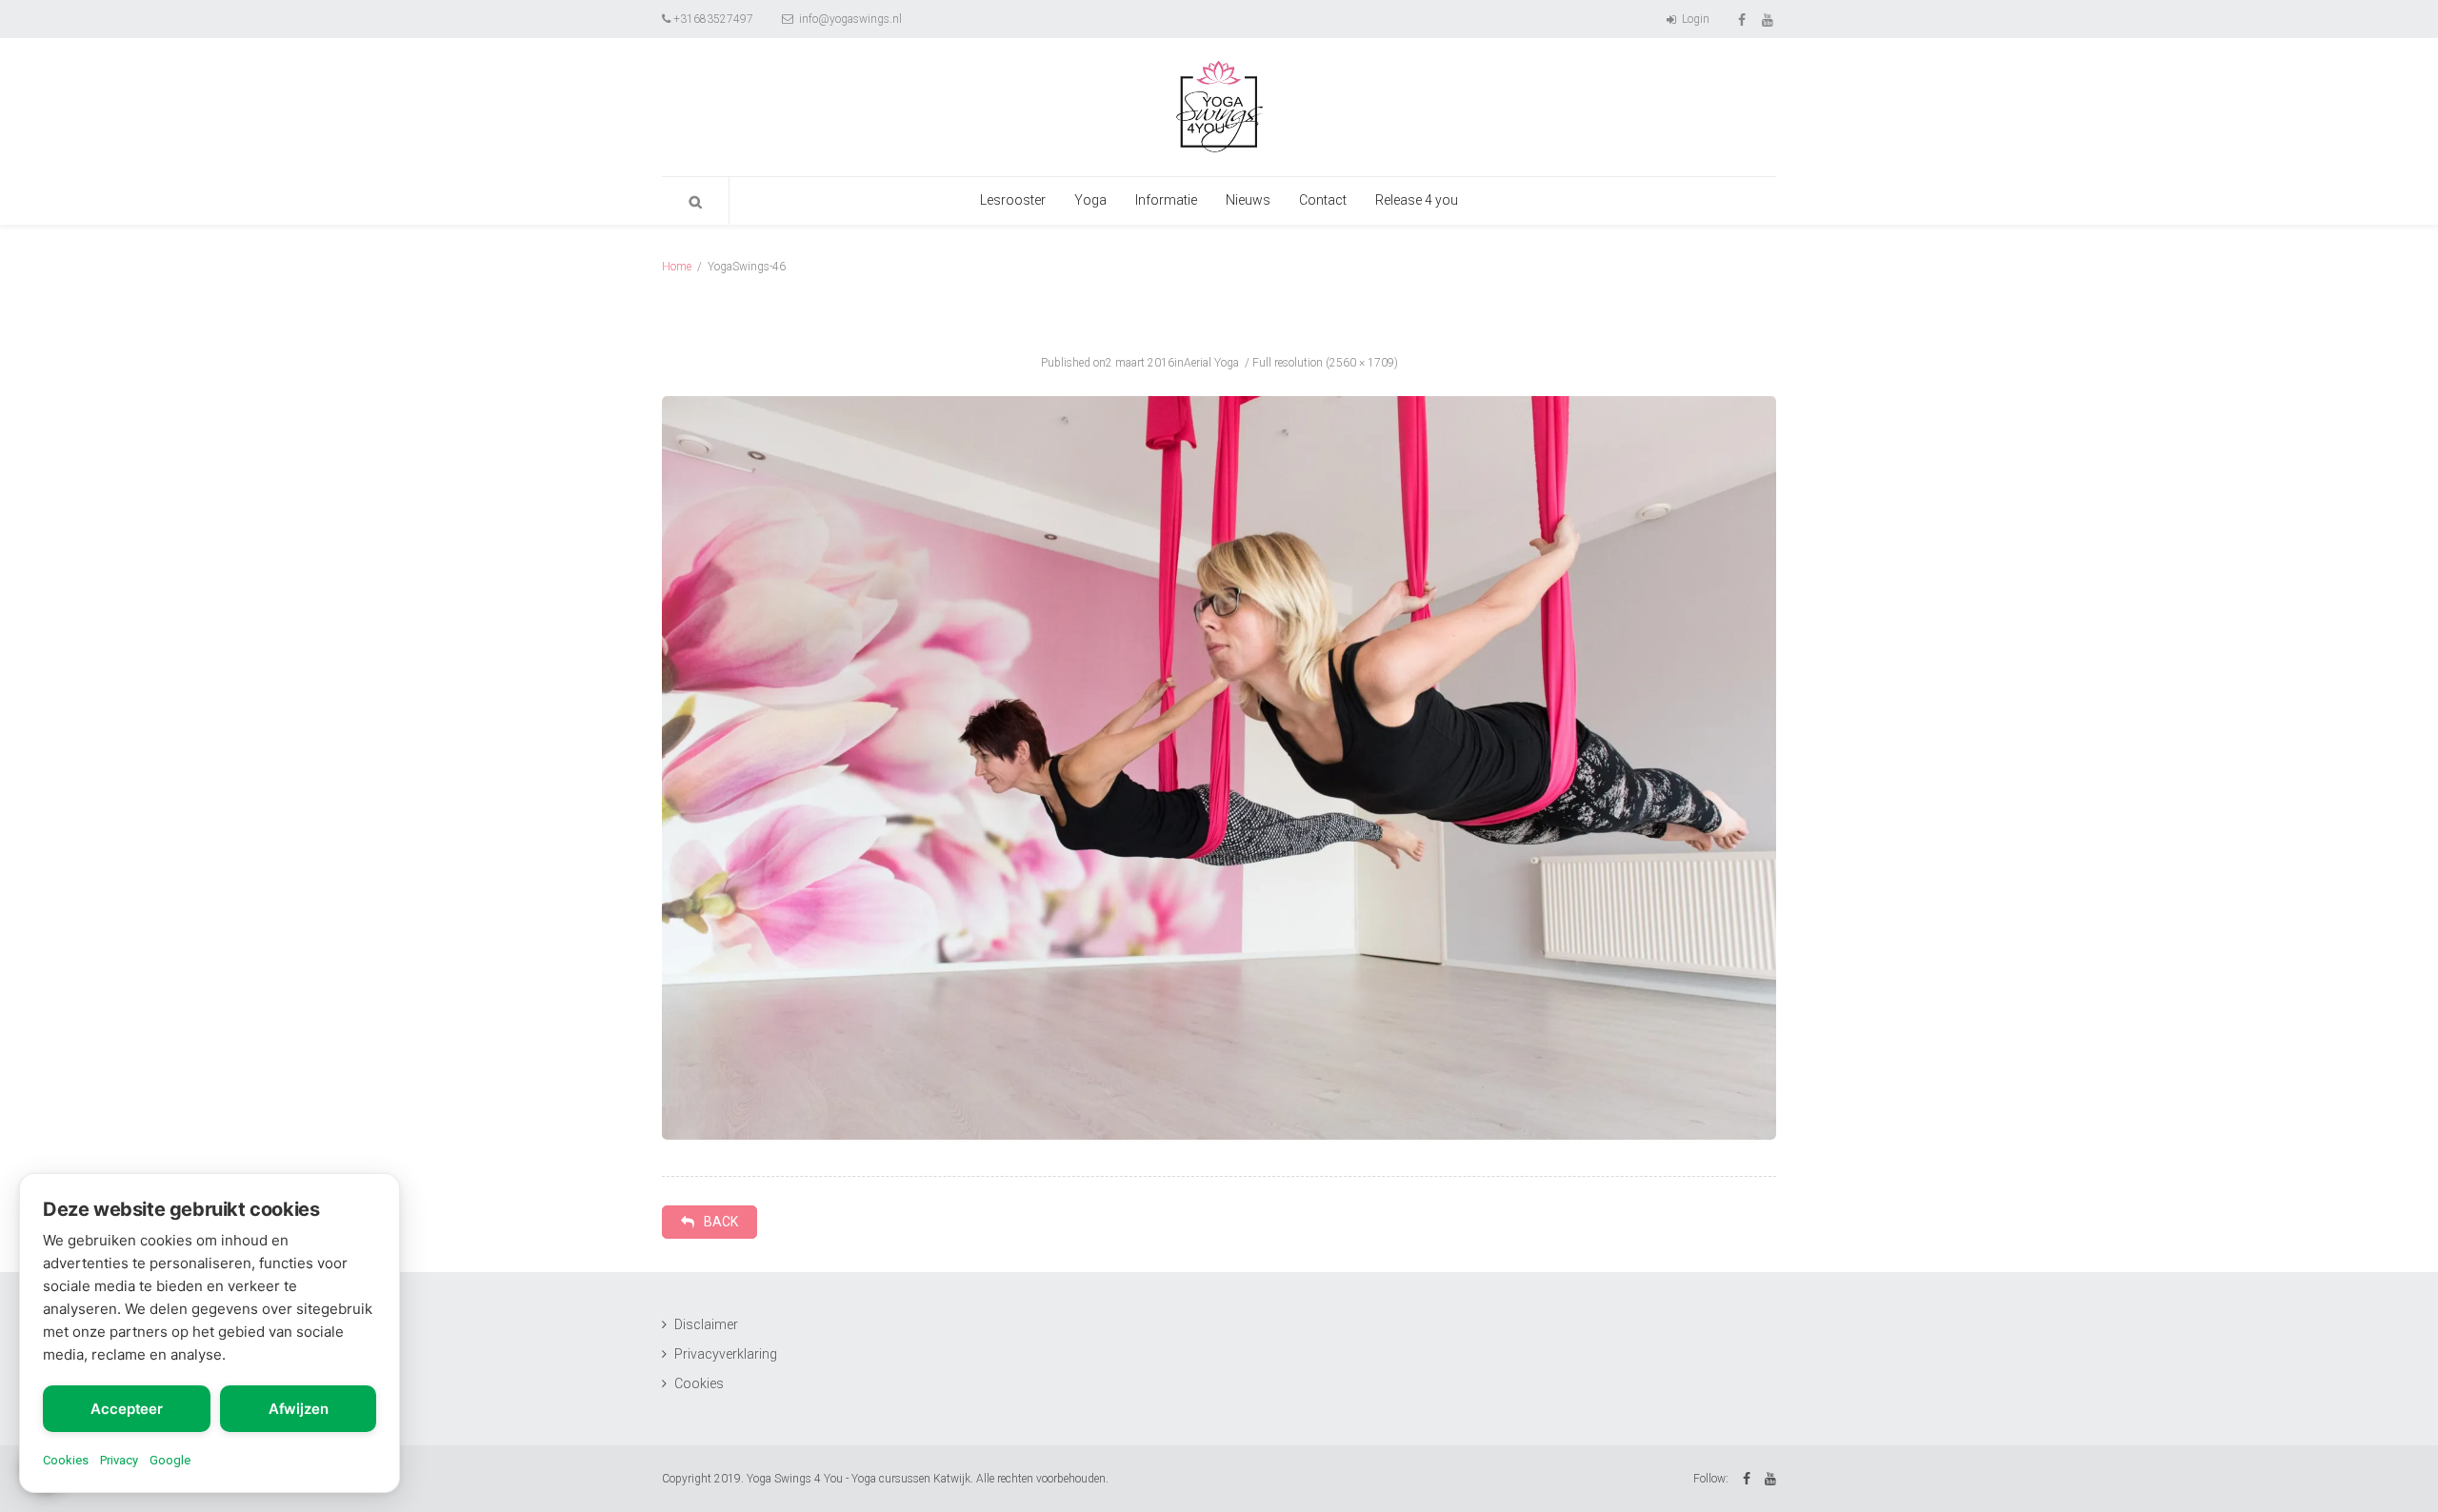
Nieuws (1248, 200)
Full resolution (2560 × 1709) (1325, 363)
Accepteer (127, 1409)
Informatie (1166, 200)
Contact (1323, 200)
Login (1694, 19)
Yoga (1090, 200)
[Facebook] (1743, 19)
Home (677, 267)
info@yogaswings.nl (849, 19)
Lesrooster (1013, 200)
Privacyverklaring (726, 1354)
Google (170, 1460)
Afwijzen (299, 1409)
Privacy (119, 1460)
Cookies (699, 1383)
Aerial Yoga (1211, 363)
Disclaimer (706, 1324)
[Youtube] (1769, 19)
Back (721, 1222)
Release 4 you (1417, 200)
